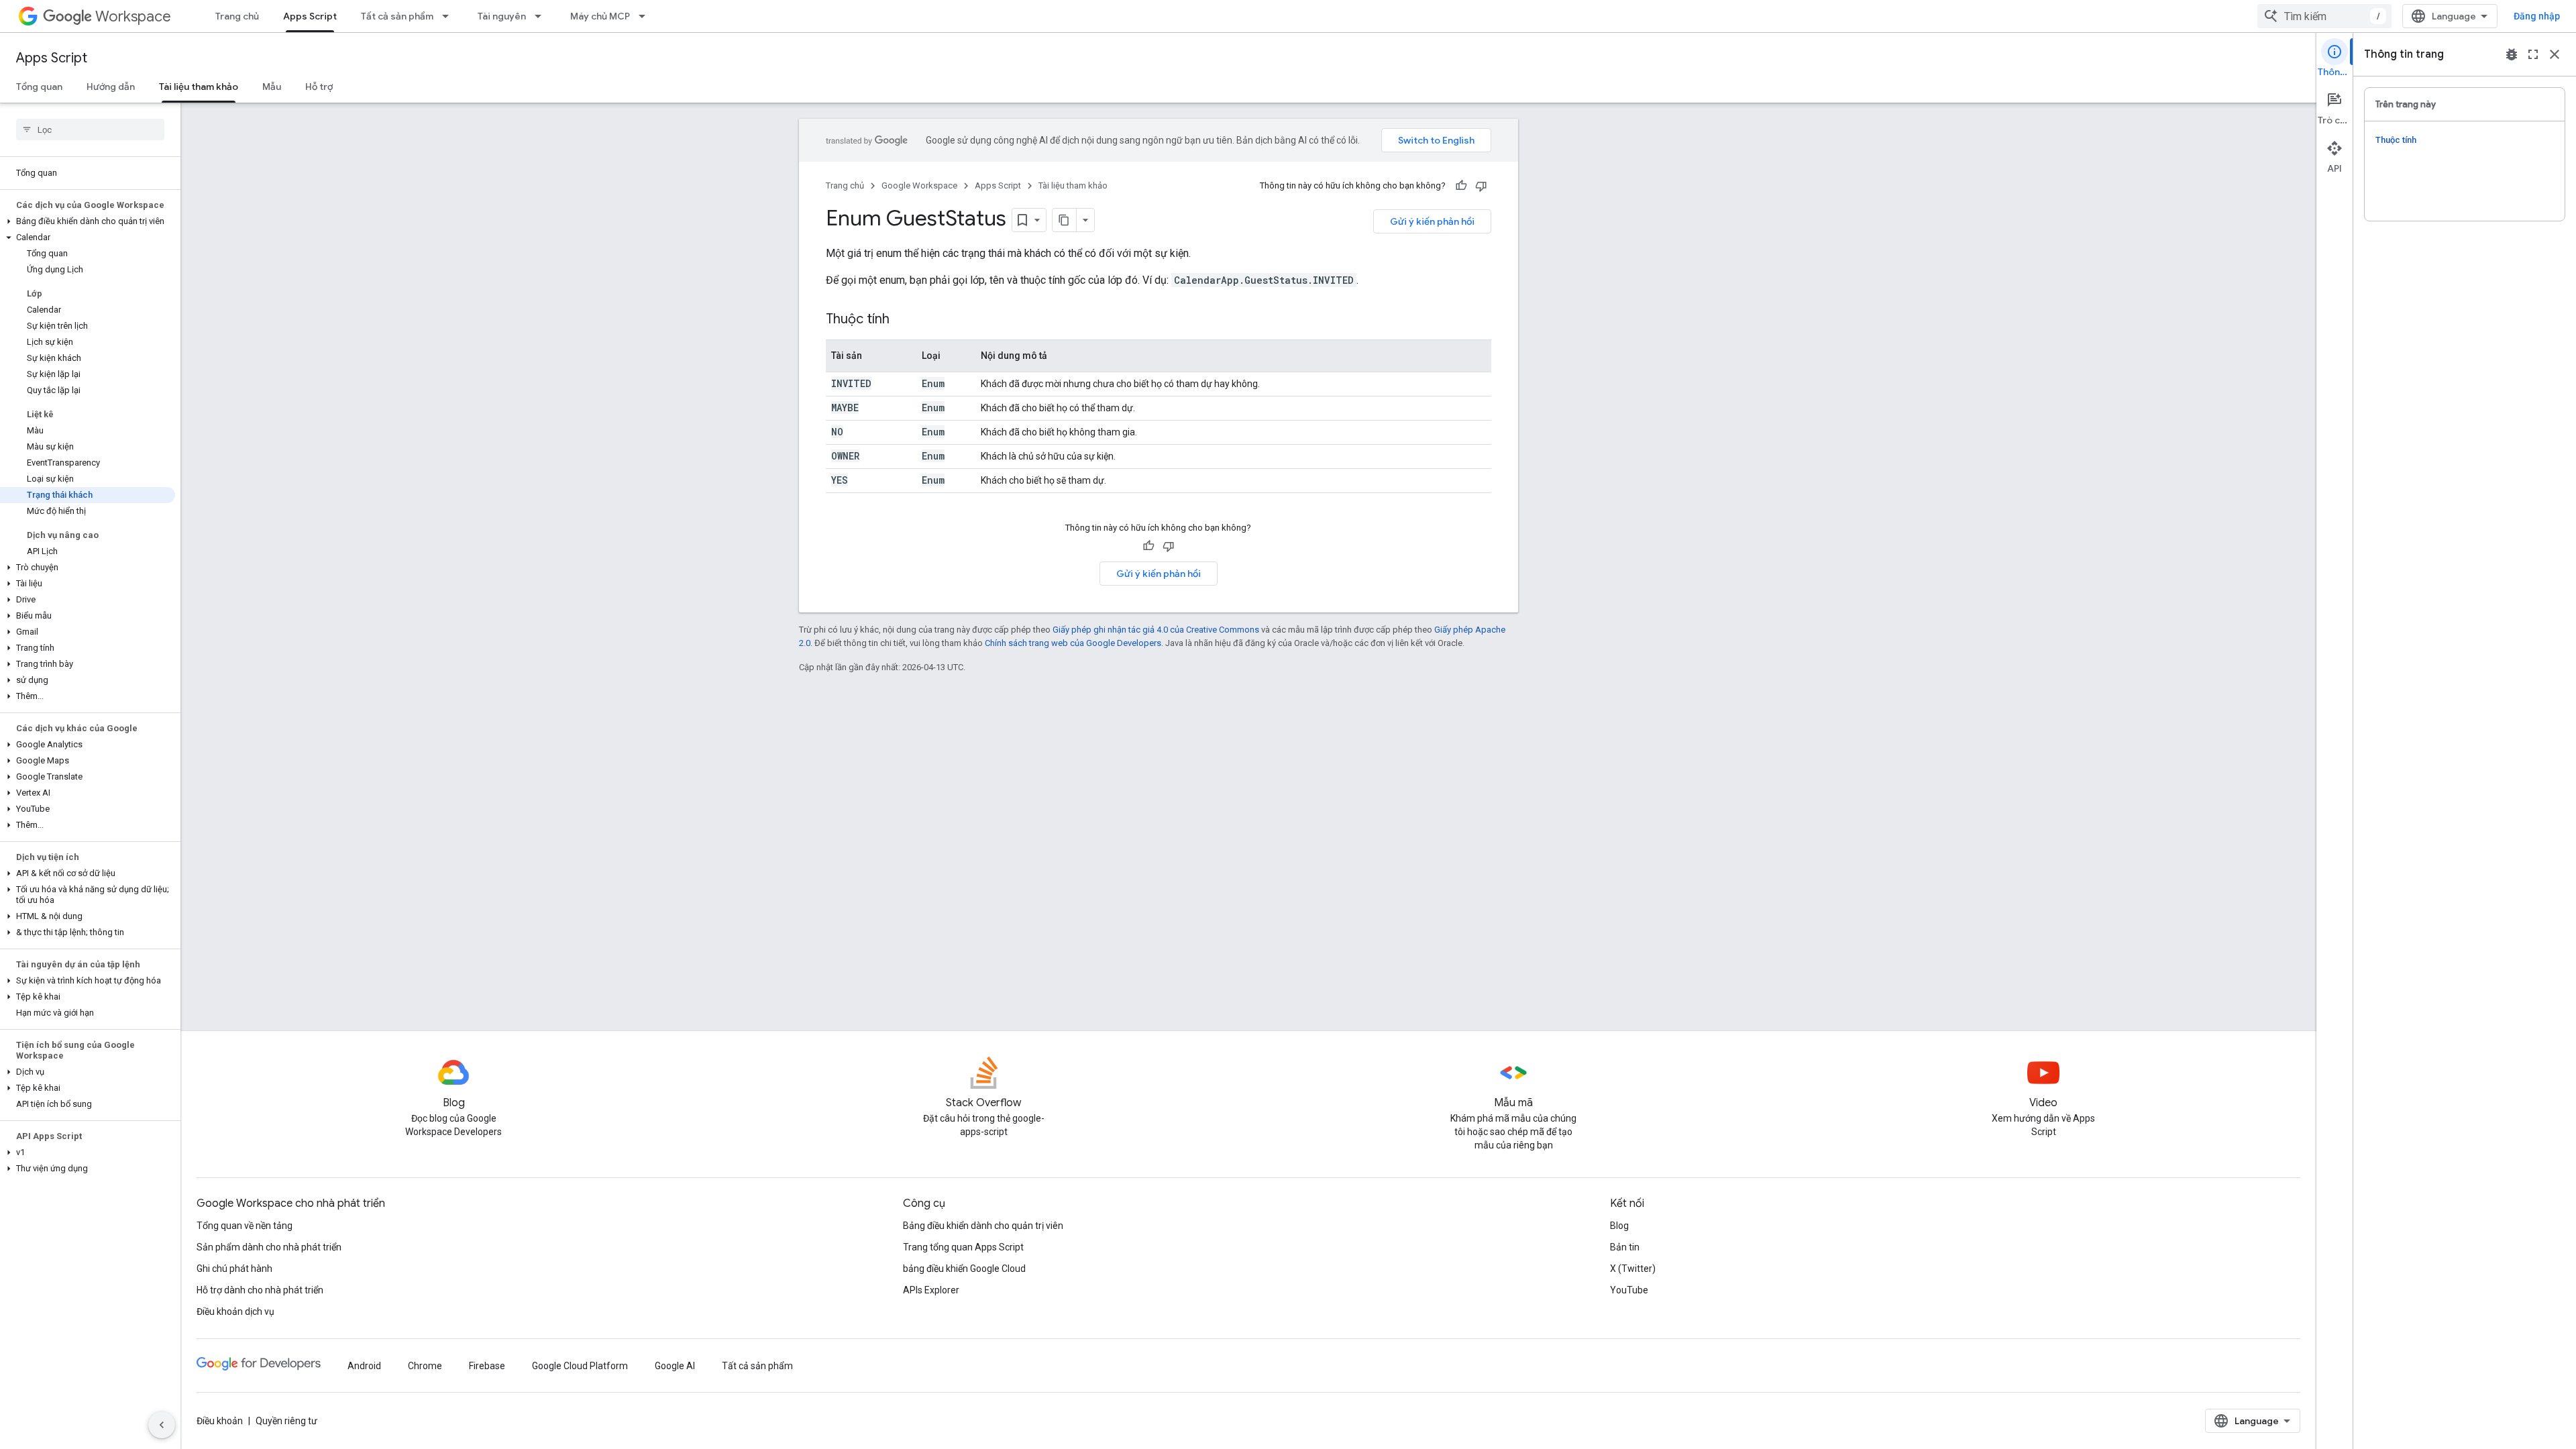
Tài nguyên (502, 16)
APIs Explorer (931, 1290)
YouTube (1629, 1290)
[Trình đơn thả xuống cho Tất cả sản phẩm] (449, 16)
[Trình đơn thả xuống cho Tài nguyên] (542, 16)
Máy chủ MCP (600, 16)
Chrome (425, 1366)
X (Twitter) (1633, 1269)
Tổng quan (39, 87)
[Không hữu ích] (1481, 186)
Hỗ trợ (319, 87)
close (2555, 54)
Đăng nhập (2537, 16)
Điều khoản (220, 1421)
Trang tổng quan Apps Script (963, 1247)
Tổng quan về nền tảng (245, 1226)
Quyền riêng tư (286, 1421)
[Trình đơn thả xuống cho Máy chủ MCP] (646, 16)
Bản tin (1625, 1247)
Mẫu (272, 87)
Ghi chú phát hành (234, 1269)
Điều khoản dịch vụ (235, 1311)
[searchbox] (90, 129)
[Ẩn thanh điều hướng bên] (162, 1425)
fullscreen (2533, 54)
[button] (88, 221)
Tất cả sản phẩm (397, 16)
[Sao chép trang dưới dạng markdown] (1065, 220)
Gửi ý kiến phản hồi (1432, 221)
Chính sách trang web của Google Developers (1073, 643)
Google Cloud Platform (580, 1366)
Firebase (487, 1366)
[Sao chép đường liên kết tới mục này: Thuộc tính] (903, 320)
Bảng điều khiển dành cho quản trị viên (983, 1226)
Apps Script (310, 16)
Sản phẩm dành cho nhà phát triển (269, 1247)
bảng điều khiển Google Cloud (964, 1269)
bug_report (2512, 54)
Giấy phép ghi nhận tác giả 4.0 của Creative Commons (1156, 630)
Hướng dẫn (111, 87)
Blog (1619, 1226)
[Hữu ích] (1461, 186)
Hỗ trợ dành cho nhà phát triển (260, 1290)
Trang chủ (237, 16)
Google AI (675, 1366)
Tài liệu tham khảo (199, 87)
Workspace (133, 16)
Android (364, 1366)
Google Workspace (919, 185)
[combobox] (2324, 16)
